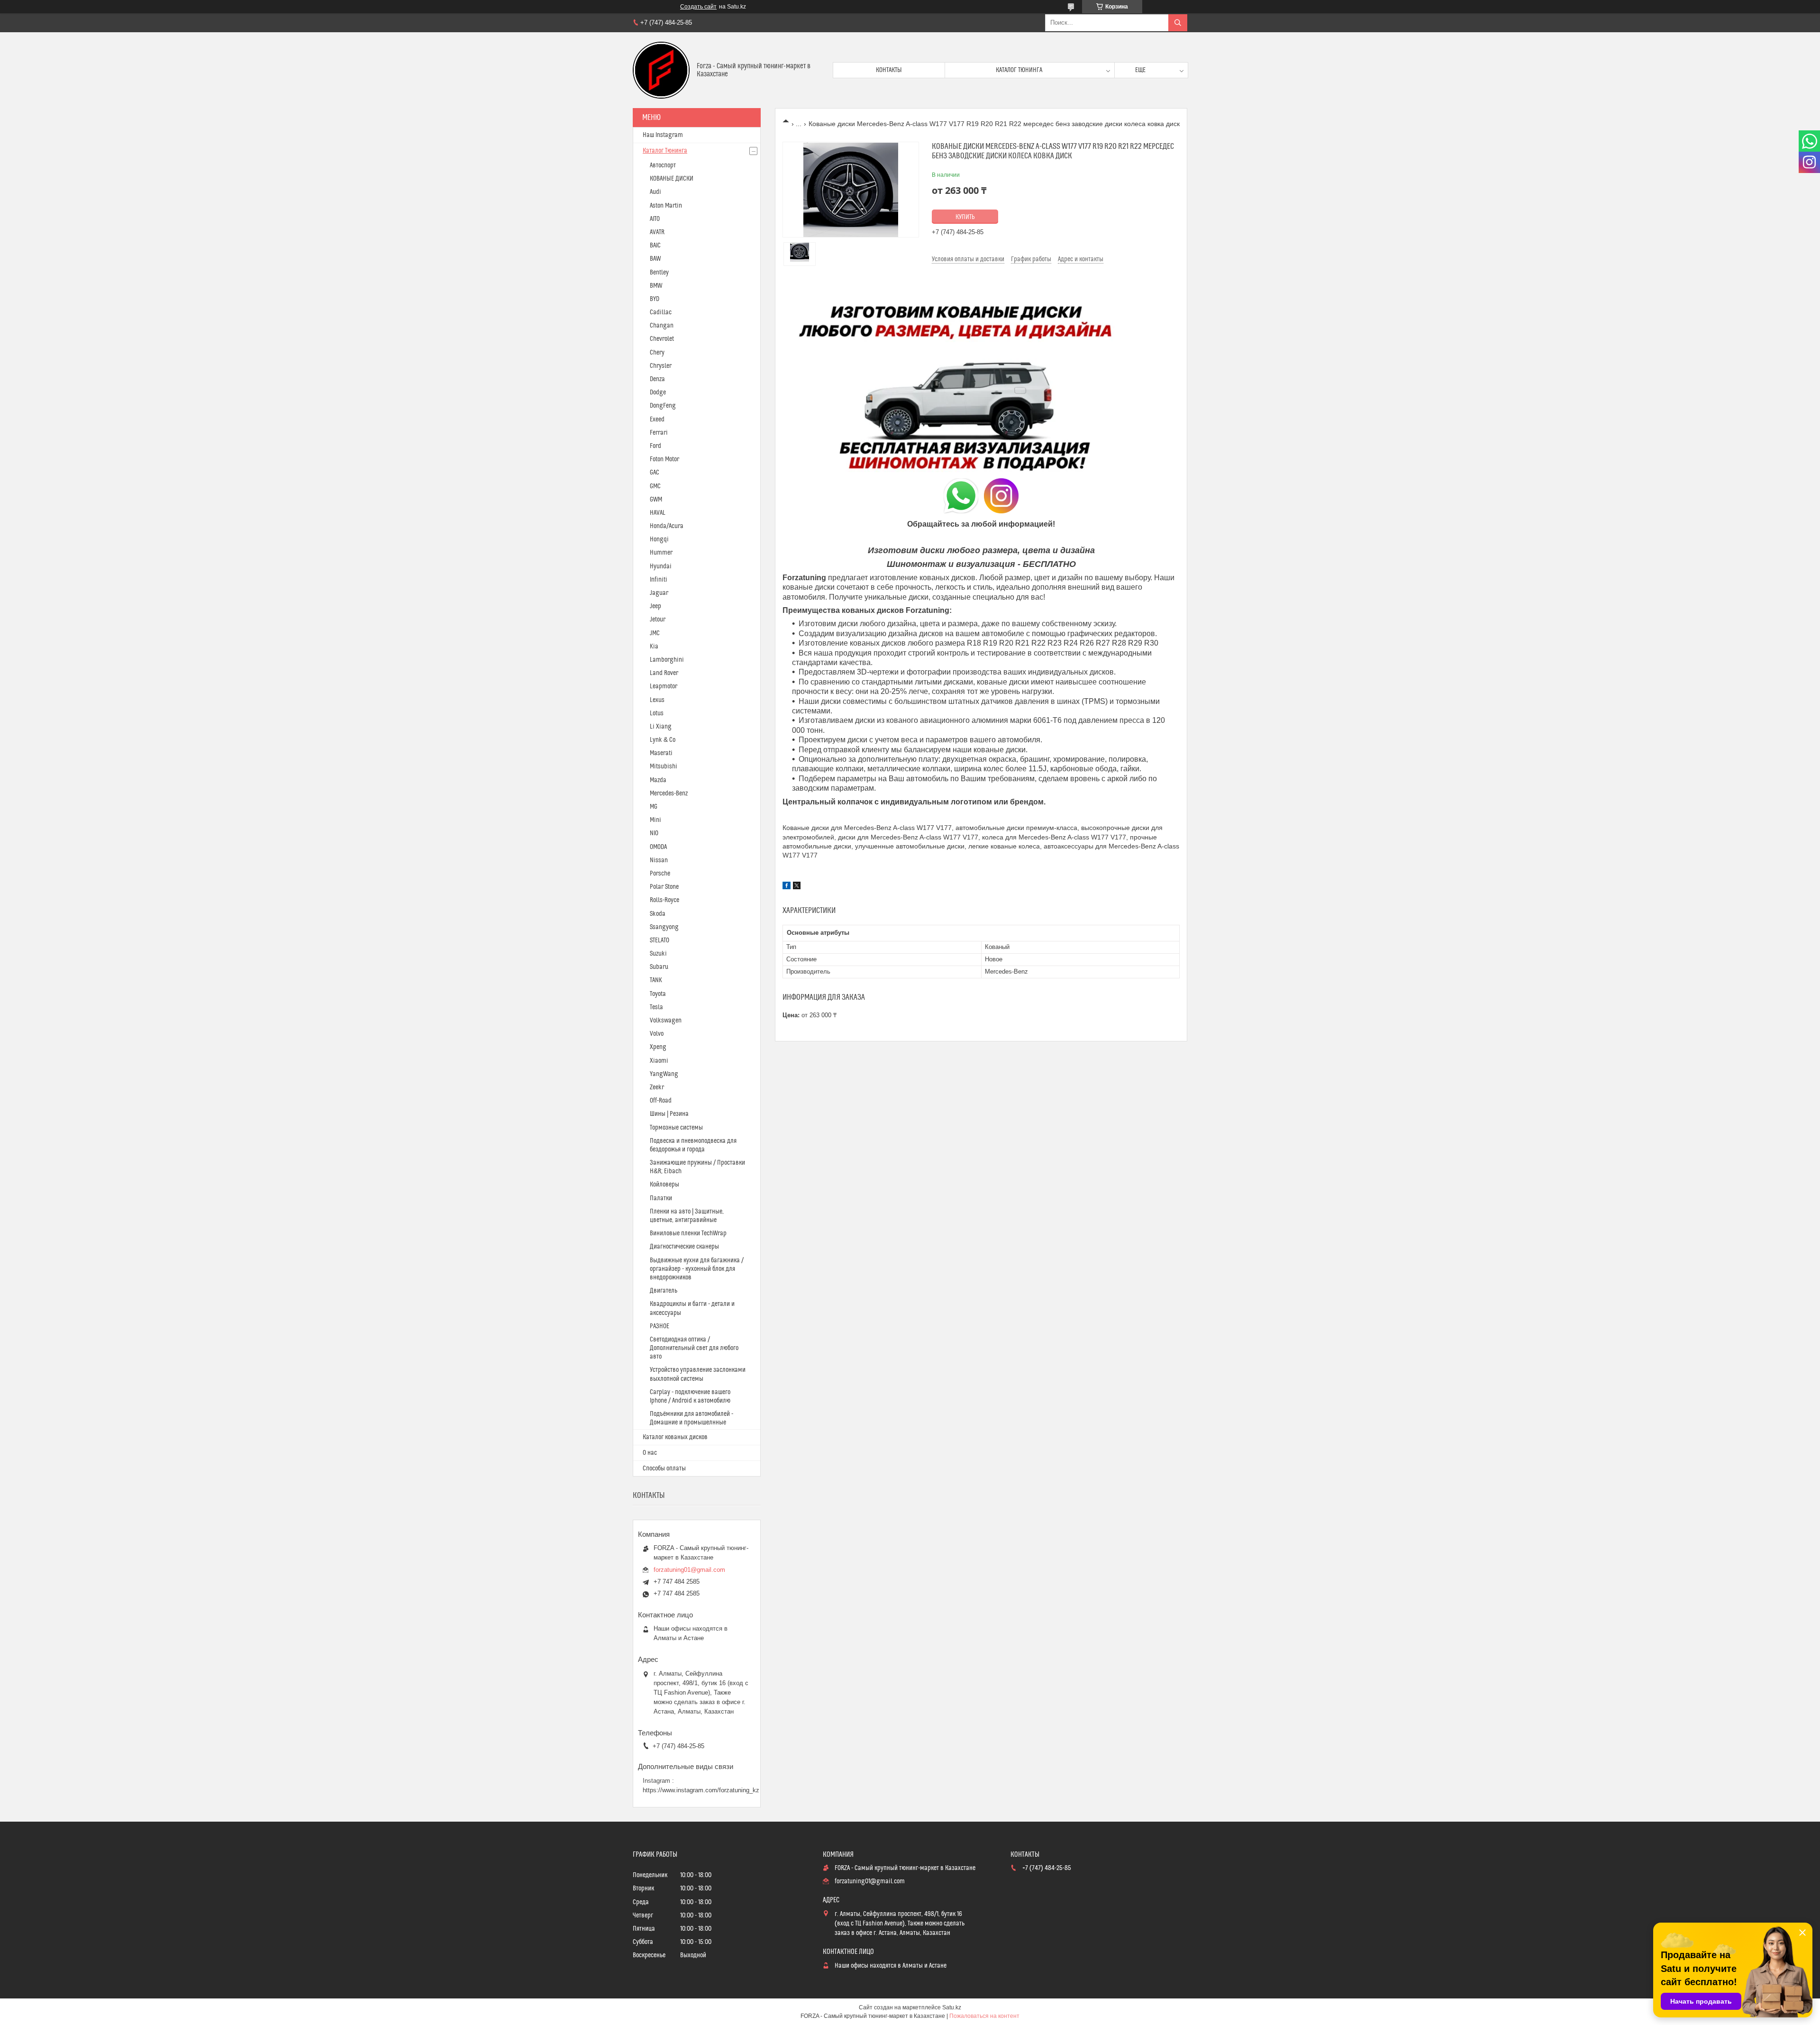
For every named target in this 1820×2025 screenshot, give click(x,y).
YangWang (664, 1074)
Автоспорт (663, 165)
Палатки (661, 1198)
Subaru (659, 967)
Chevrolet (662, 339)
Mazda (658, 780)
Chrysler (661, 366)
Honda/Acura (667, 526)
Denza (657, 379)
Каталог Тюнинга (665, 151)
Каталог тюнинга (1019, 70)
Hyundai (661, 566)
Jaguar (659, 593)
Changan (662, 326)
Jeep (655, 606)
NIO (654, 833)
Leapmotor (664, 686)
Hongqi (659, 539)
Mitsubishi (664, 766)
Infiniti (659, 580)
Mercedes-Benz (669, 794)
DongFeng (663, 406)
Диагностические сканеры (684, 1247)
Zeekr (657, 1087)
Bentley (659, 273)
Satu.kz (952, 2007)
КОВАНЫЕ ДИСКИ (672, 179)
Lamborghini (667, 660)
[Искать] (1178, 23)
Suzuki (658, 954)
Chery (657, 353)
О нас (650, 1453)
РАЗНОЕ (660, 1326)
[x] (797, 887)
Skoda (658, 914)
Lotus (657, 713)
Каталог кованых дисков (675, 1437)
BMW (656, 286)
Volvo (657, 1034)
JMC (655, 633)
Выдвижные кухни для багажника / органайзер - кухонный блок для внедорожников (697, 1269)
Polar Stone (664, 887)
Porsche (660, 874)
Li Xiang (661, 727)
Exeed (657, 420)
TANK (656, 980)
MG (654, 807)
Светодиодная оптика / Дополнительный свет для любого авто (694, 1348)
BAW (655, 259)
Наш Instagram (663, 135)
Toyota (658, 994)
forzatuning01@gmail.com (689, 1570)
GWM (656, 500)
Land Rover (664, 673)
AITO (655, 219)
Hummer (661, 553)
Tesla (656, 1007)
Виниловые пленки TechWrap (688, 1233)
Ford (655, 446)
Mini (655, 820)
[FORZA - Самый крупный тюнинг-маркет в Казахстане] (661, 70)
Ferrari (659, 433)
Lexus (657, 700)
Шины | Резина (669, 1114)
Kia (654, 647)
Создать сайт (698, 7)
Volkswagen (666, 1021)
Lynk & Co (663, 740)
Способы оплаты (664, 1469)
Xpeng (658, 1047)
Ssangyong (664, 927)
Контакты (889, 70)
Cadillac (661, 312)
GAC (655, 473)
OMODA (658, 847)
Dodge (658, 392)
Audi (655, 192)
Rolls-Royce (664, 900)
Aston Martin (666, 206)
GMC (655, 486)
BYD (655, 299)
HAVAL (658, 513)
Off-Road (661, 1101)
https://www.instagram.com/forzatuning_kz (701, 1790)
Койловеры (664, 1185)
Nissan (659, 860)
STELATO (660, 940)
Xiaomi (659, 1061)
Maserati (661, 753)
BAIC (655, 246)
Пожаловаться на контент (984, 2016)
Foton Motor (664, 459)
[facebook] (787, 887)
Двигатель (664, 1291)
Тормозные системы (676, 1128)
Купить (965, 217)
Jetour (658, 620)
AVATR (657, 232)
